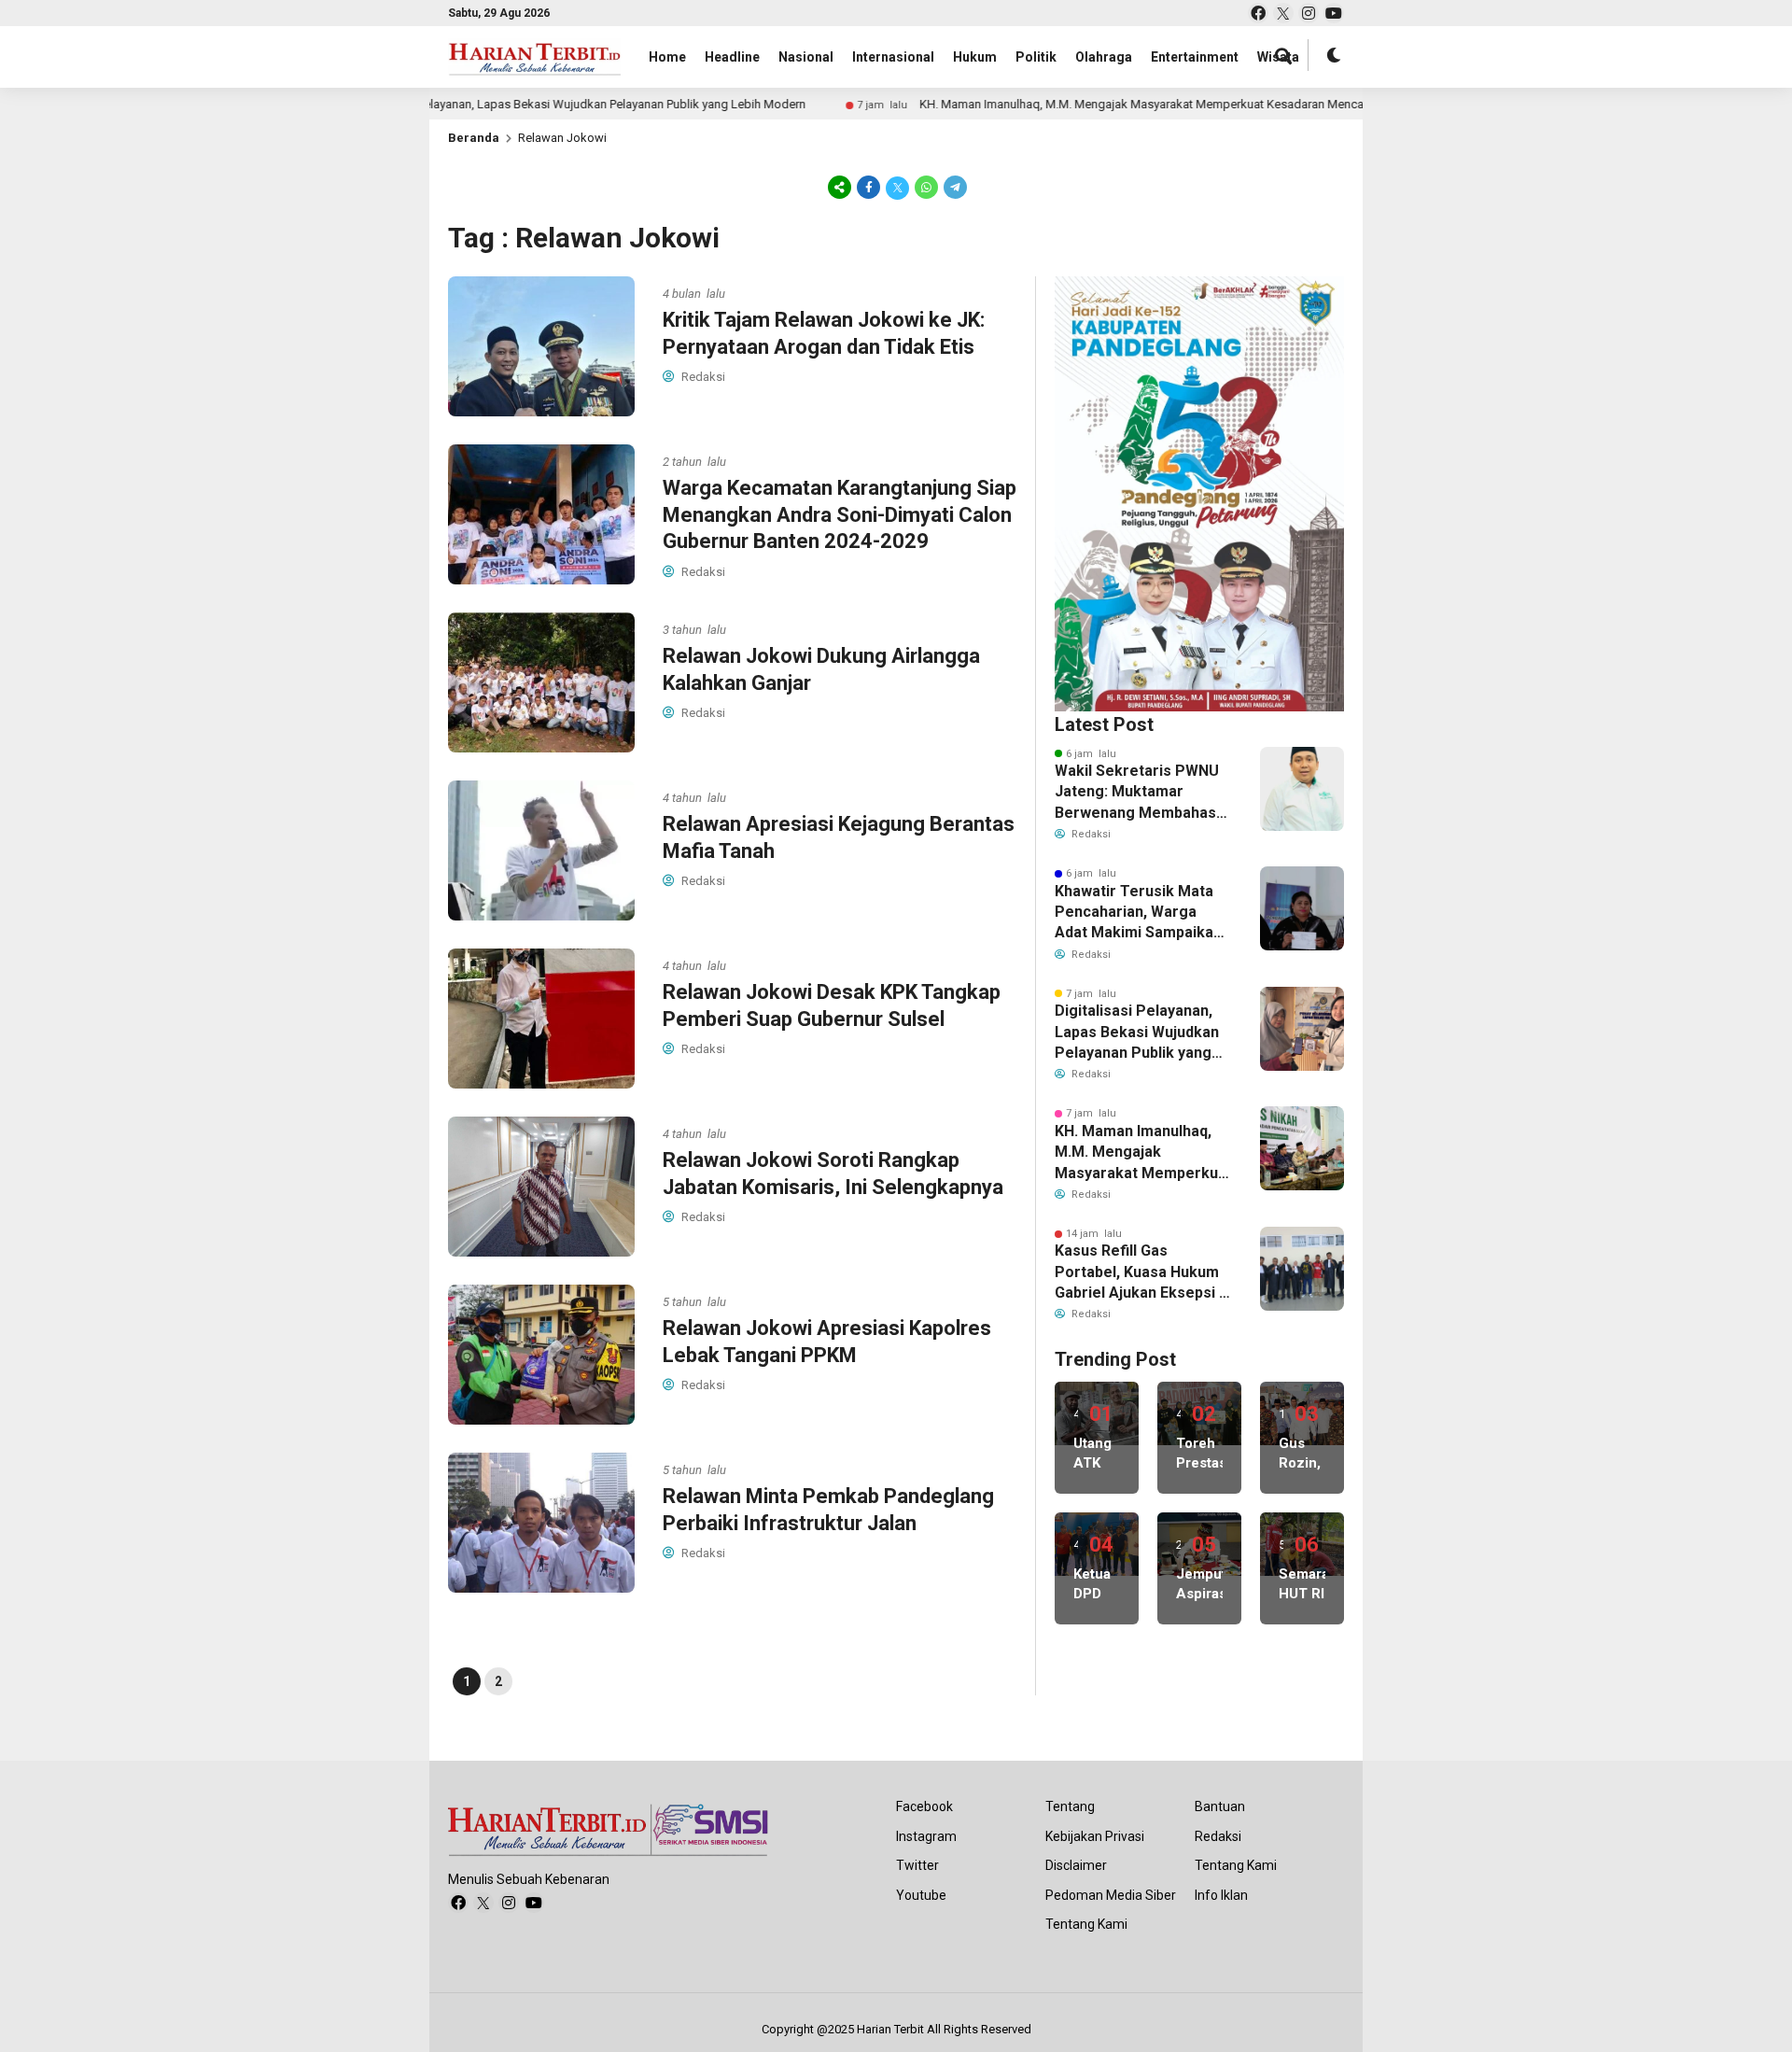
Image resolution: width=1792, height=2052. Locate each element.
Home (667, 57)
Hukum (975, 57)
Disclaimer (1076, 1865)
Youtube (921, 1895)
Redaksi (1218, 1836)
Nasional (806, 57)
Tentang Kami (1086, 1924)
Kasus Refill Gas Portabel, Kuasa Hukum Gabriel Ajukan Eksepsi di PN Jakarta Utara (1143, 1272)
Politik (1036, 57)
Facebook (924, 1806)
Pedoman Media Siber (1111, 1895)
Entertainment (1195, 57)
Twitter (917, 1865)
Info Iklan (1221, 1895)
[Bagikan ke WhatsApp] (926, 187)
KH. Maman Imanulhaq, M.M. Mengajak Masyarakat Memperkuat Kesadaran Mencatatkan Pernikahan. (1109, 104)
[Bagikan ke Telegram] (954, 187)
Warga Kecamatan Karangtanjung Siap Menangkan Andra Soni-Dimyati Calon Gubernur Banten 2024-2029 (840, 514)
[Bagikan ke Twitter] (897, 187)
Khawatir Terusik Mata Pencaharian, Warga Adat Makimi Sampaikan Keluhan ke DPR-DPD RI (1138, 913)
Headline (732, 57)
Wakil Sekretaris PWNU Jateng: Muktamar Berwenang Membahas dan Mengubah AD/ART (1137, 793)
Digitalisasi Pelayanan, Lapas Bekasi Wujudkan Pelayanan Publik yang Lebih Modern (499, 104)
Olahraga (1104, 57)
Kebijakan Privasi (1095, 1836)
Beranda (474, 138)
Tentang (1070, 1806)
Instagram (926, 1836)
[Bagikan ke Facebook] (868, 187)
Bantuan (1220, 1806)
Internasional (893, 57)
